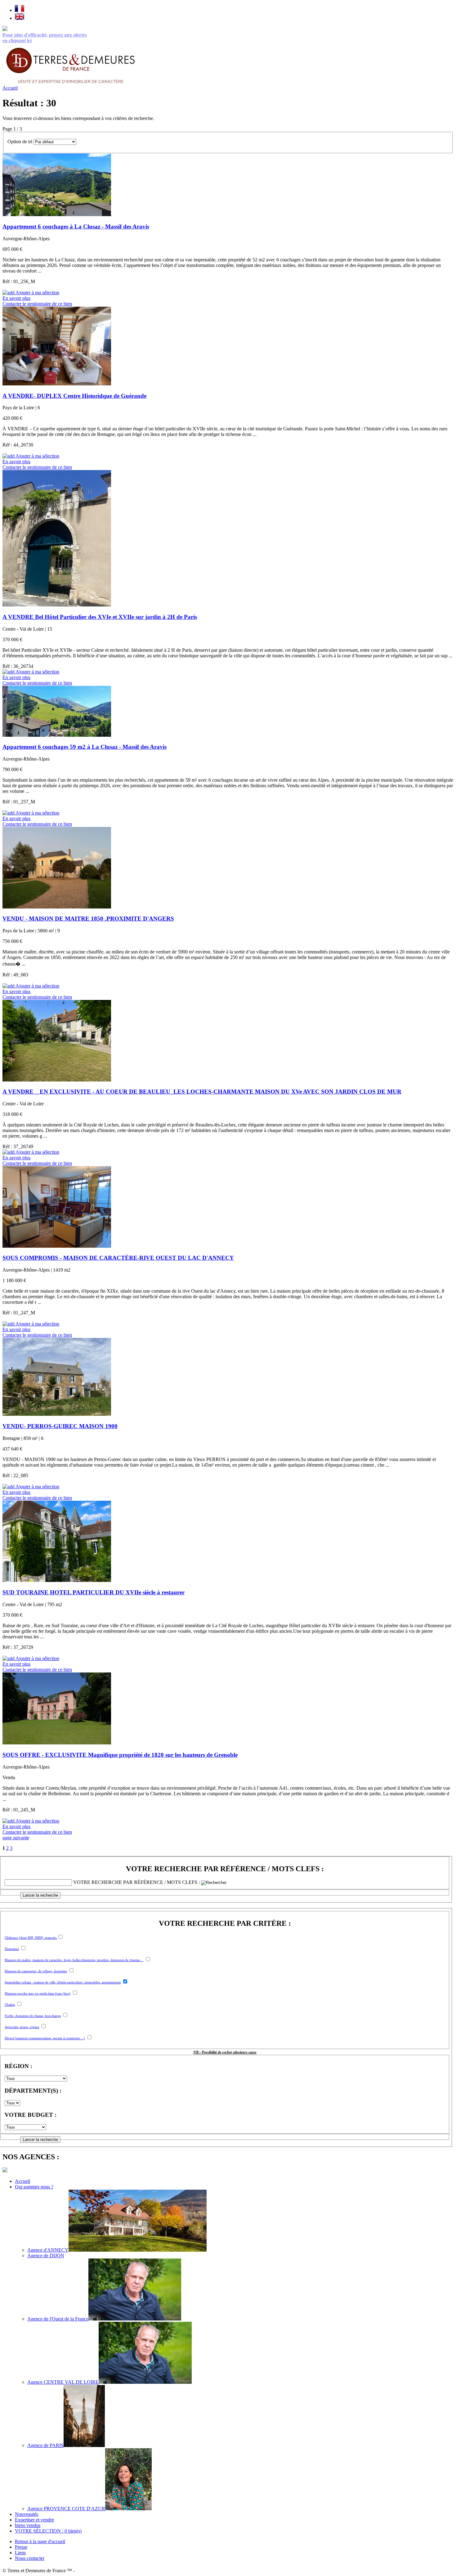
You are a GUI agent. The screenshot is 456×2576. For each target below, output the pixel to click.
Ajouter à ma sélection (37, 293)
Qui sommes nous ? (34, 2187)
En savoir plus (16, 298)
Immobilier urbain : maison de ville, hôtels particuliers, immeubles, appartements (63, 1982)
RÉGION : (18, 2066)
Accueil (10, 88)
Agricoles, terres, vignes (22, 2027)
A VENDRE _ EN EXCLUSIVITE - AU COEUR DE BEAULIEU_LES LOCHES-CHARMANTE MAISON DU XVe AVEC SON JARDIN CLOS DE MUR (202, 1092)
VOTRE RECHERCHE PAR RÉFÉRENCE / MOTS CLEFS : (225, 1869)
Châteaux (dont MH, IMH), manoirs (31, 1938)
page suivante (16, 1838)
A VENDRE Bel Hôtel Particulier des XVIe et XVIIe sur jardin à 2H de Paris (100, 617)
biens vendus (28, 2525)
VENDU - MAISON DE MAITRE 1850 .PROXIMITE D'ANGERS (88, 919)
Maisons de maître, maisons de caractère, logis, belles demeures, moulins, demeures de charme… (74, 1960)
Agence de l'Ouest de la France (58, 2319)
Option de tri (20, 142)
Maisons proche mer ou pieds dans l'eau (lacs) (38, 1993)
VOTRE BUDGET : (31, 2115)
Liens (20, 2553)
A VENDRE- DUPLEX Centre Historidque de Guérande (74, 396)
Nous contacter (30, 2558)
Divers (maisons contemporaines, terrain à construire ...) (45, 2038)
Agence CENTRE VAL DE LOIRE (63, 2382)
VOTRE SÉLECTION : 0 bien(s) (48, 2531)
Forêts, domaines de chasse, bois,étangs (33, 2016)
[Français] (20, 10)
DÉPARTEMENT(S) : (33, 2091)
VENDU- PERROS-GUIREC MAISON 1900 (60, 1426)
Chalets (10, 2005)
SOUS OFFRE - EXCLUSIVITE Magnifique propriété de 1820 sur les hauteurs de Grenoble (120, 1755)
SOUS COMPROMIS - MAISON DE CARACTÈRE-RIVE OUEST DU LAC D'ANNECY (118, 1258)
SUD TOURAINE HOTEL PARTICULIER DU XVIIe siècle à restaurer (94, 1592)
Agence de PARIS (45, 2445)
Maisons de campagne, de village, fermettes (36, 1971)
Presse (21, 2547)
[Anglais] (20, 18)
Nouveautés (27, 2514)
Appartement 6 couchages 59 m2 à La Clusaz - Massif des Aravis (85, 747)
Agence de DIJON (46, 2256)
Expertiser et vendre (34, 2520)
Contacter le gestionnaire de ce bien (37, 304)
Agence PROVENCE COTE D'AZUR (66, 2509)
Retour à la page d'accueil (40, 2541)
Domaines (12, 1949)
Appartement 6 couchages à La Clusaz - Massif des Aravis (76, 227)
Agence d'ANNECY (48, 2250)
